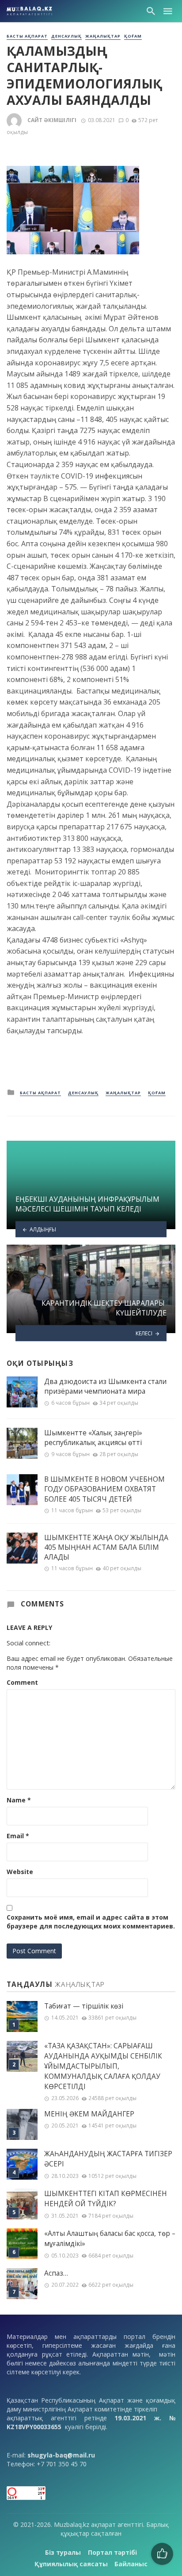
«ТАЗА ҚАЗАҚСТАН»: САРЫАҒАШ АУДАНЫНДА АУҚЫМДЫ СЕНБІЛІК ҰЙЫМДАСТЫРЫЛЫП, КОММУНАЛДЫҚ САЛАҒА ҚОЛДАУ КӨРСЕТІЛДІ (103, 2066)
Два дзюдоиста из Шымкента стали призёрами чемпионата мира (105, 1386)
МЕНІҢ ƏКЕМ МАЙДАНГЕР (89, 2114)
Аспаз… (56, 2273)
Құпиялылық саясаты (71, 2564)
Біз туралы (63, 2552)
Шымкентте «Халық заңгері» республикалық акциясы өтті (93, 1437)
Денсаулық (66, 36)
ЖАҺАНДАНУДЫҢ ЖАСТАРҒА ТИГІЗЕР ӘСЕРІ (108, 2159)
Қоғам (133, 36)
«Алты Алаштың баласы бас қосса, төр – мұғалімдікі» (110, 2239)
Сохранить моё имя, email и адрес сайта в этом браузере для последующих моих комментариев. (91, 1922)
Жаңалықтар (103, 36)
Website (20, 1872)
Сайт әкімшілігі (52, 120)
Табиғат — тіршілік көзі (84, 2006)
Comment (22, 1682)
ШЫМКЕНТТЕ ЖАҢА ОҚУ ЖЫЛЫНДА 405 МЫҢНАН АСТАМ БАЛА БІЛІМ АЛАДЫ (106, 1547)
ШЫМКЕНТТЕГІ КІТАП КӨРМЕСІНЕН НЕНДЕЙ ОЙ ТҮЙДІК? (106, 2199)
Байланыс (131, 2564)
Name (19, 1800)
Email (18, 1836)
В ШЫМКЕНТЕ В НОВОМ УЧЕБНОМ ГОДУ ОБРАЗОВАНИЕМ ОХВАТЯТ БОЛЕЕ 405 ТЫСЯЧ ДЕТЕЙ (104, 1489)
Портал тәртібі (112, 2552)
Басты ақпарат (27, 36)
